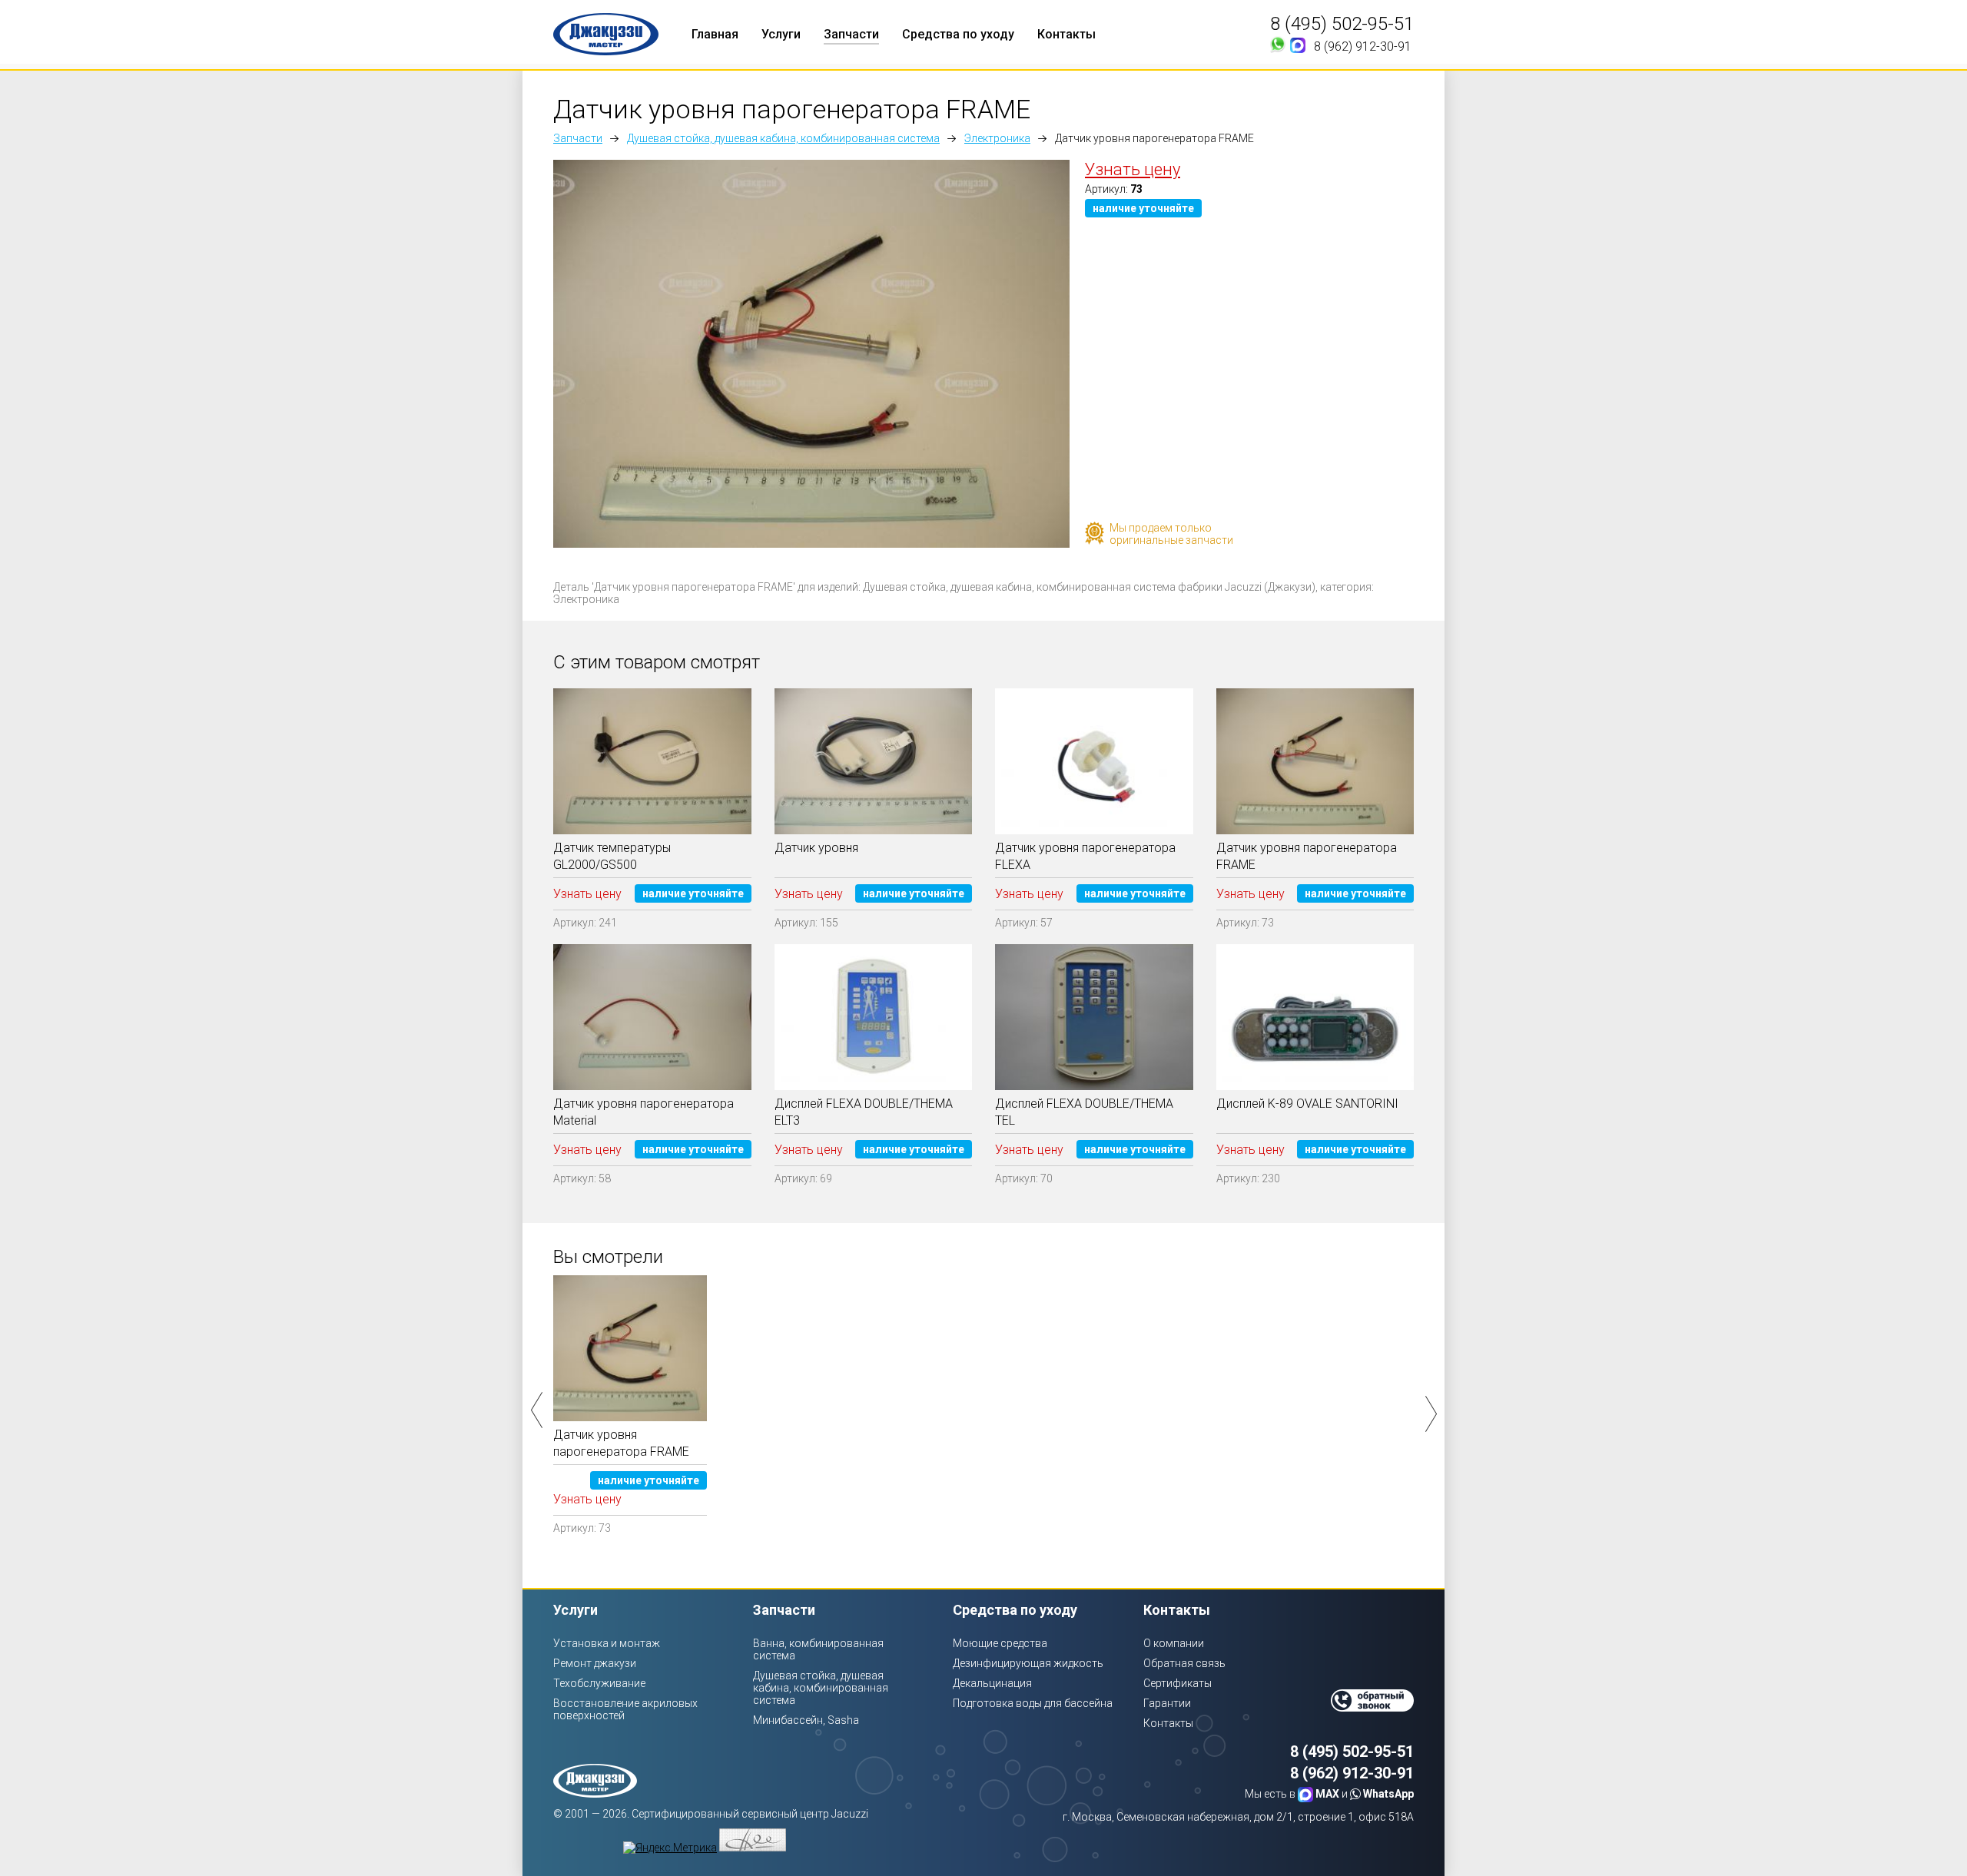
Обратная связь (1184, 1663)
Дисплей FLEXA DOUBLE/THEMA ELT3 (864, 1112)
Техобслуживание (599, 1683)
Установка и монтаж (607, 1643)
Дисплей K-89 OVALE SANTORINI (1307, 1104)
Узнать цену (1133, 169)
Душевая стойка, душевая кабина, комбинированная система (783, 138)
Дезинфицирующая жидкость (1028, 1663)
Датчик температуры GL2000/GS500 (612, 856)
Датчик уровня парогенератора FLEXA (1085, 856)
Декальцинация (992, 1683)
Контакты (1066, 34)
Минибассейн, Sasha (806, 1720)
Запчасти (851, 34)
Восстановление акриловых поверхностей (625, 1709)
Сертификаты (1178, 1683)
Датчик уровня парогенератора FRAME (1307, 856)
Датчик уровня (816, 848)
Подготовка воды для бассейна (1033, 1703)
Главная (715, 34)
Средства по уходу (958, 34)
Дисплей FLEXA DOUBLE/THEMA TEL (1084, 1112)
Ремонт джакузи (595, 1663)
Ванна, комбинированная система (818, 1649)
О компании (1174, 1643)
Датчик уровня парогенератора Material (644, 1112)
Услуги (781, 34)
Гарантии (1167, 1703)
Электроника (997, 138)
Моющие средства (1000, 1643)
